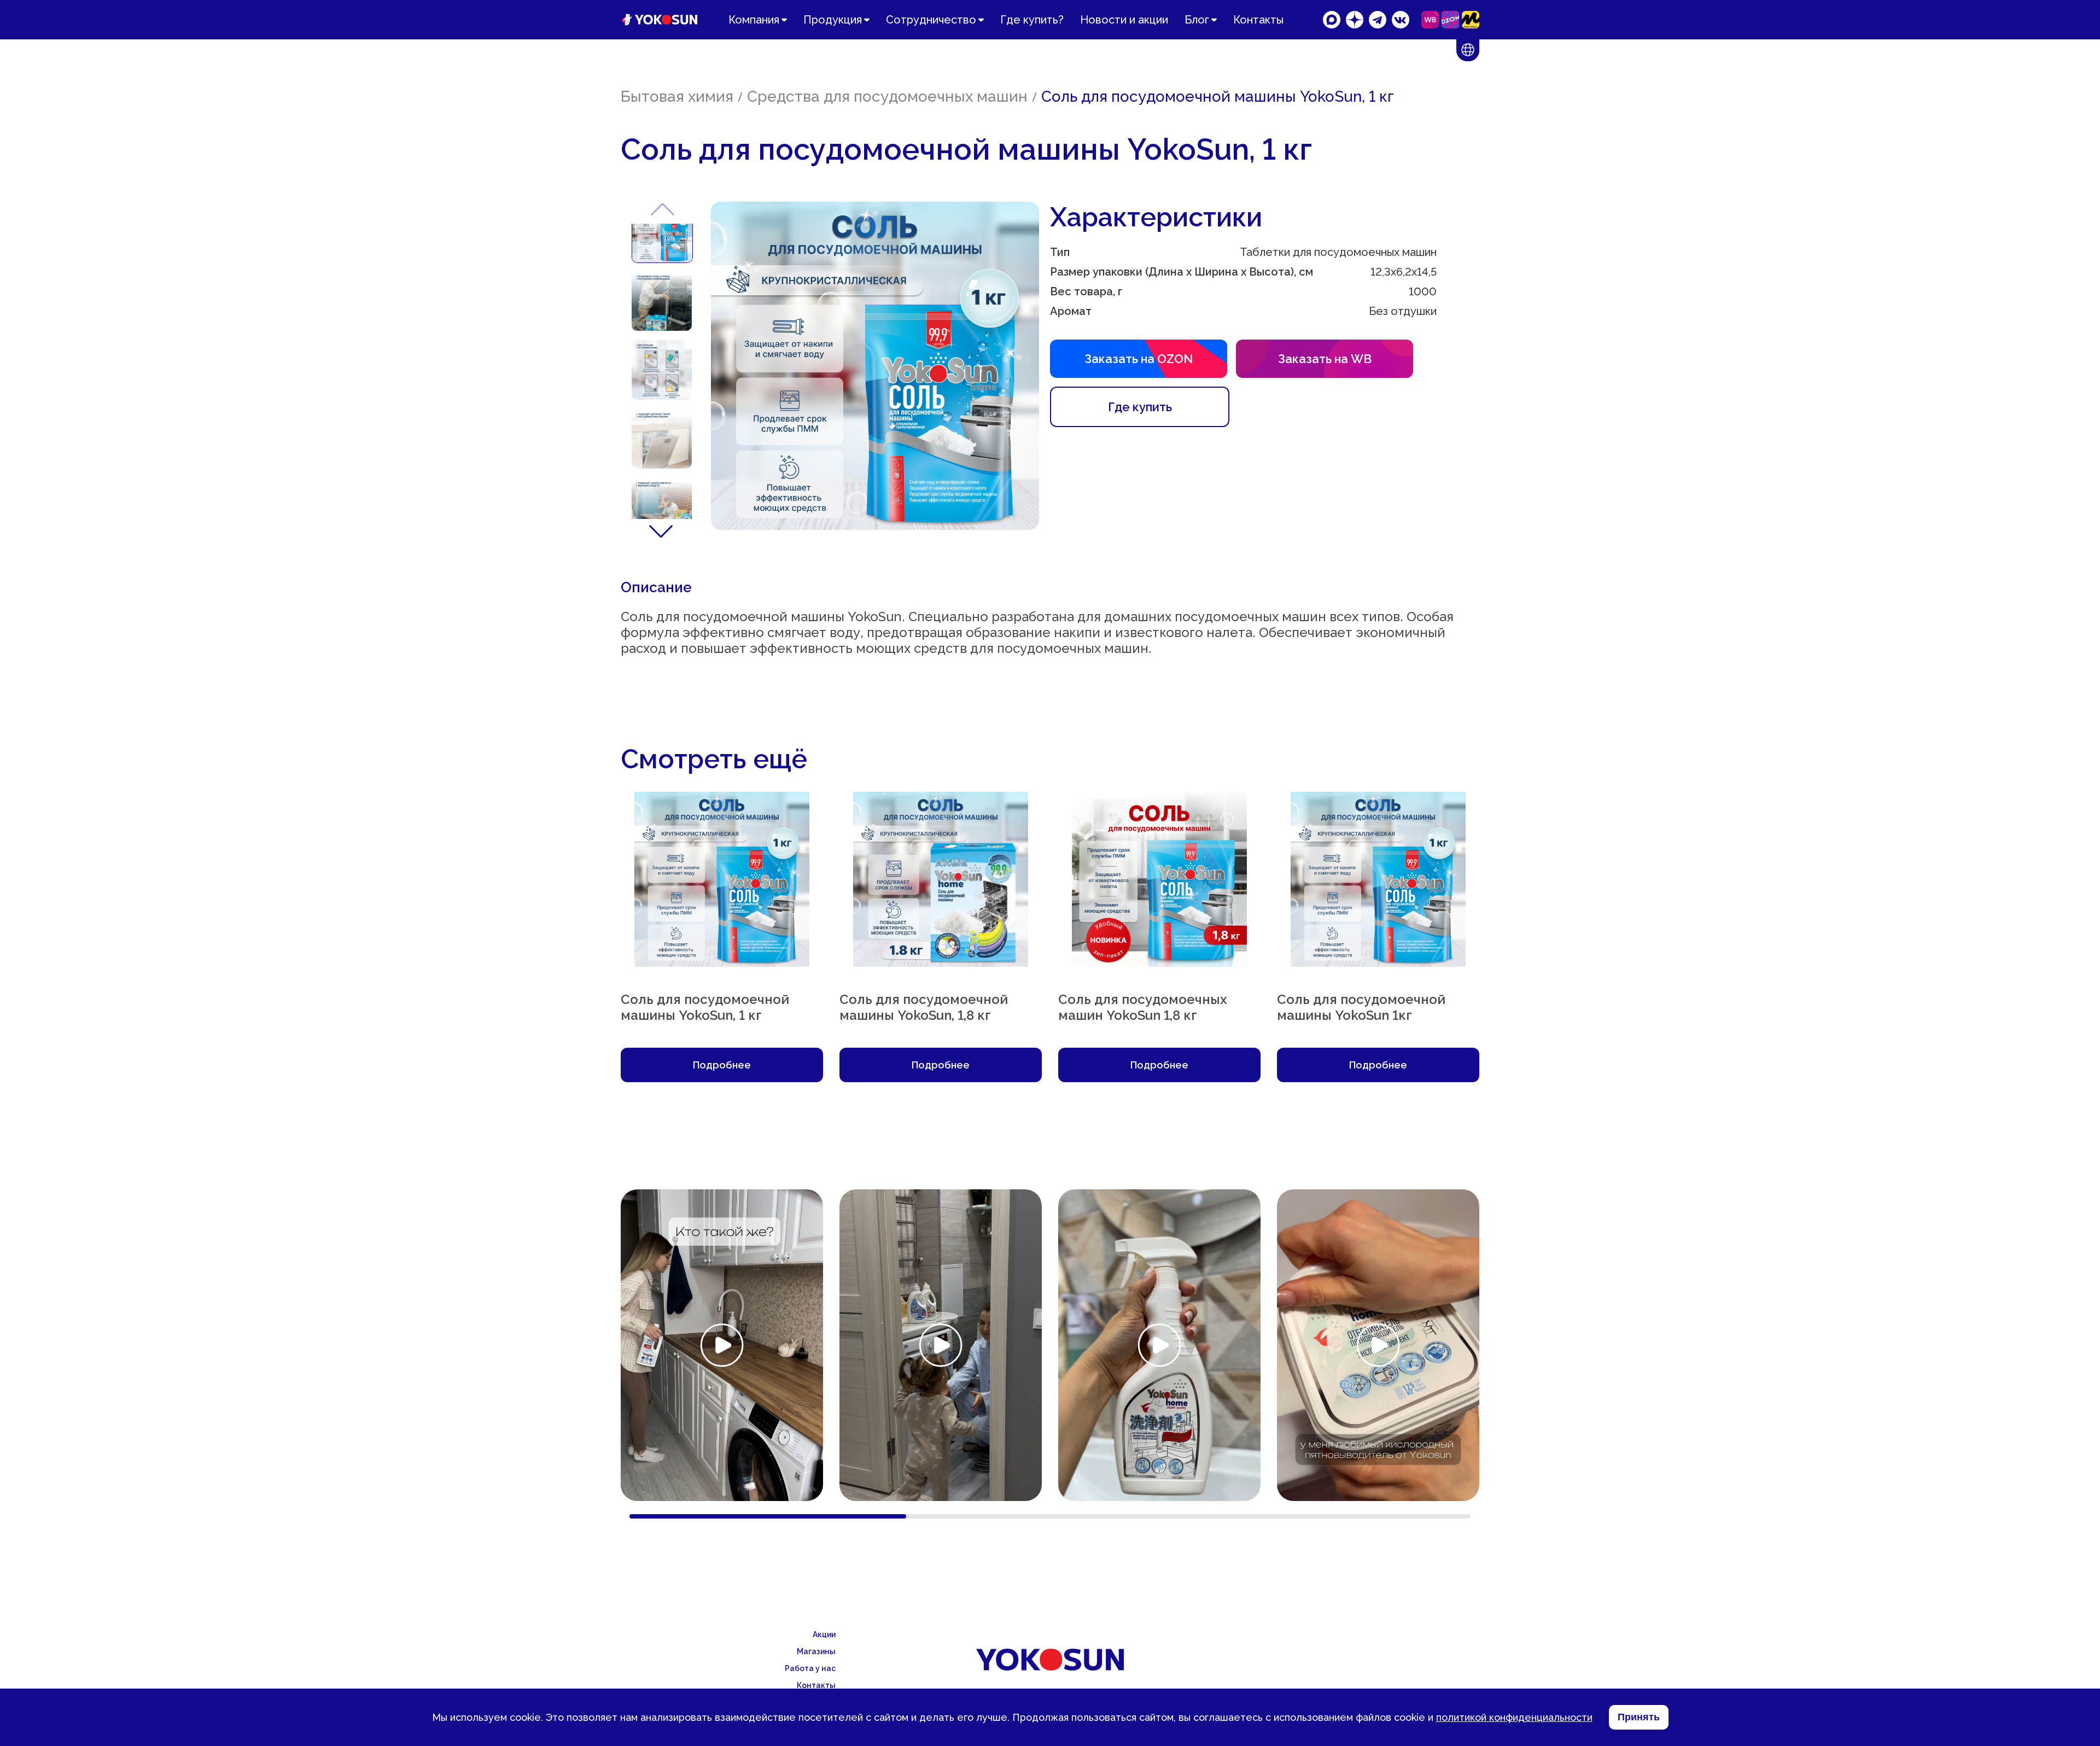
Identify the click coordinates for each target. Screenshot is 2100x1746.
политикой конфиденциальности (1514, 1717)
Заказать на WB (1325, 359)
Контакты (1258, 20)
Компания (754, 20)
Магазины (816, 1651)
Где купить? (1032, 20)
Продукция (833, 20)
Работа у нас (810, 1668)
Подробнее (722, 1065)
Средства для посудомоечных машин (887, 97)
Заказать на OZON (1139, 359)
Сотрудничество (931, 20)
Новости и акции (1124, 20)
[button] (661, 530)
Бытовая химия (677, 97)
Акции (824, 1634)
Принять (1639, 1717)
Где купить (1140, 407)
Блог (1197, 20)
